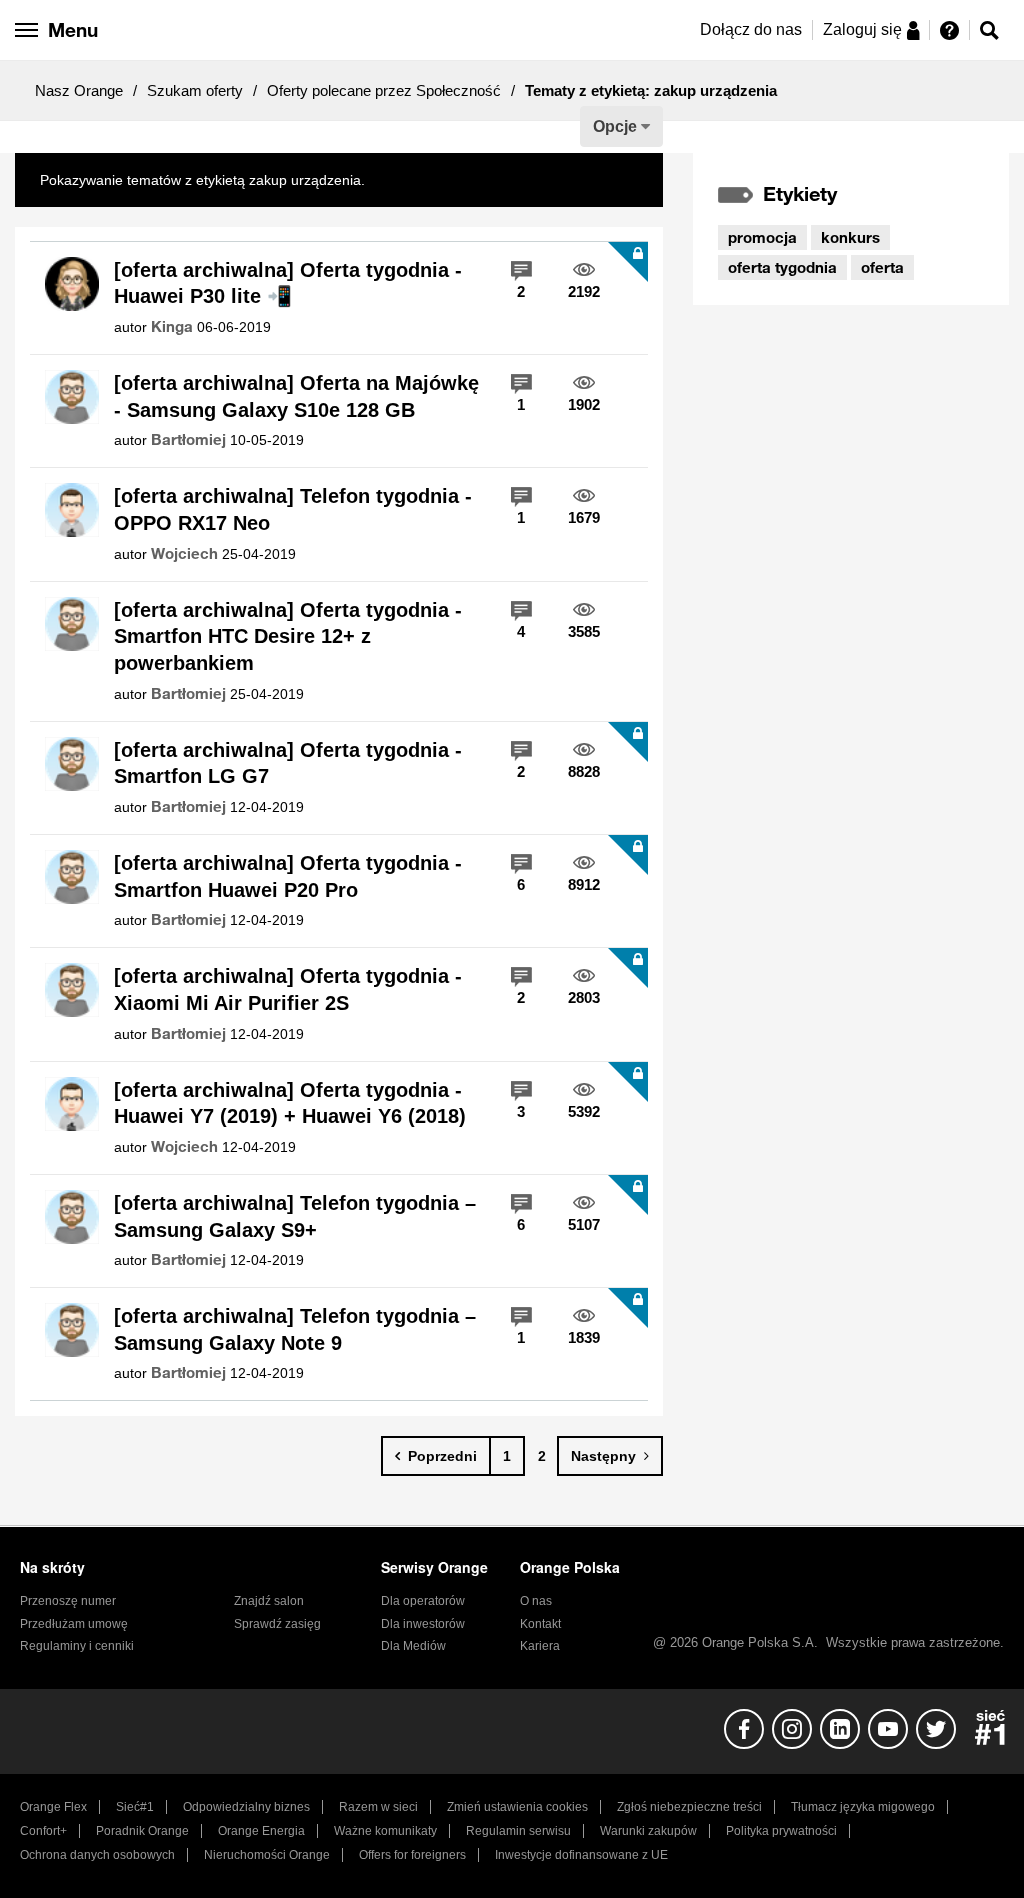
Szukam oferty (195, 90)
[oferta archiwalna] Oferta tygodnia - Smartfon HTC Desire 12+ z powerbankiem (288, 636)
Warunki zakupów (648, 1831)
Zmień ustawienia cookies (517, 1807)
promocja (762, 237)
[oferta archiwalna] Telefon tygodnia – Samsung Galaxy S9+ (295, 1216)
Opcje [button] (615, 126)
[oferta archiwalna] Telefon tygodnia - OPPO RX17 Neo (293, 509)
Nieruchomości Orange (267, 1855)
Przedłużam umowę (74, 1624)
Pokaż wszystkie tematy (444, 180)
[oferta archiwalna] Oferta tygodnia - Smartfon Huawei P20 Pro (288, 876)
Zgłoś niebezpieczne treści (689, 1807)
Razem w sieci (378, 1807)
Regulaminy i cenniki (77, 1646)
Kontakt (540, 1624)
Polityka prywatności (781, 1831)
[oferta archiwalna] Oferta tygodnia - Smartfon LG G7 (288, 763)
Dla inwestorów (423, 1624)
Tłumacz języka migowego (863, 1807)
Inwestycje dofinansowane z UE (581, 1855)
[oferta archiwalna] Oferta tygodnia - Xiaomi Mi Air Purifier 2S (288, 989)
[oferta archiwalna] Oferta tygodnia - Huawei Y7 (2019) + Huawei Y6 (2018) (290, 1103)
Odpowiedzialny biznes (246, 1807)
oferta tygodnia (782, 267)
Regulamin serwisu (518, 1831)
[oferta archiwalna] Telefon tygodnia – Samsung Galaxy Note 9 (295, 1329)
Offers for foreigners (412, 1855)
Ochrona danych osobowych (97, 1855)
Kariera (540, 1646)
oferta (882, 267)
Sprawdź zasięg (277, 1624)
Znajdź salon (269, 1601)
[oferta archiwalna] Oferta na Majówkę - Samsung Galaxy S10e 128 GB (296, 396)
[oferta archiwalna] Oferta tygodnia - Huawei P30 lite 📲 (288, 283)
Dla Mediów (413, 1646)
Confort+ (43, 1831)
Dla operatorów (423, 1601)
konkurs (850, 237)
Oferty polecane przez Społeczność (384, 90)
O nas (536, 1601)
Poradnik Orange (142, 1831)
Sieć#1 (135, 1807)
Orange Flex (53, 1807)
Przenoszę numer (68, 1601)
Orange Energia (261, 1831)
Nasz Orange (79, 90)
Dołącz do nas (751, 29)
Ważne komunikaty (385, 1831)
